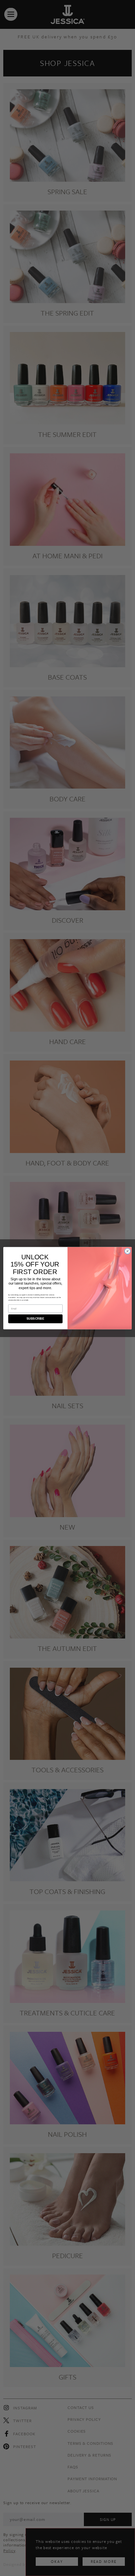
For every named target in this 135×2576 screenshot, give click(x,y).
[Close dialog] (127, 1251)
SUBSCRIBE (35, 1319)
